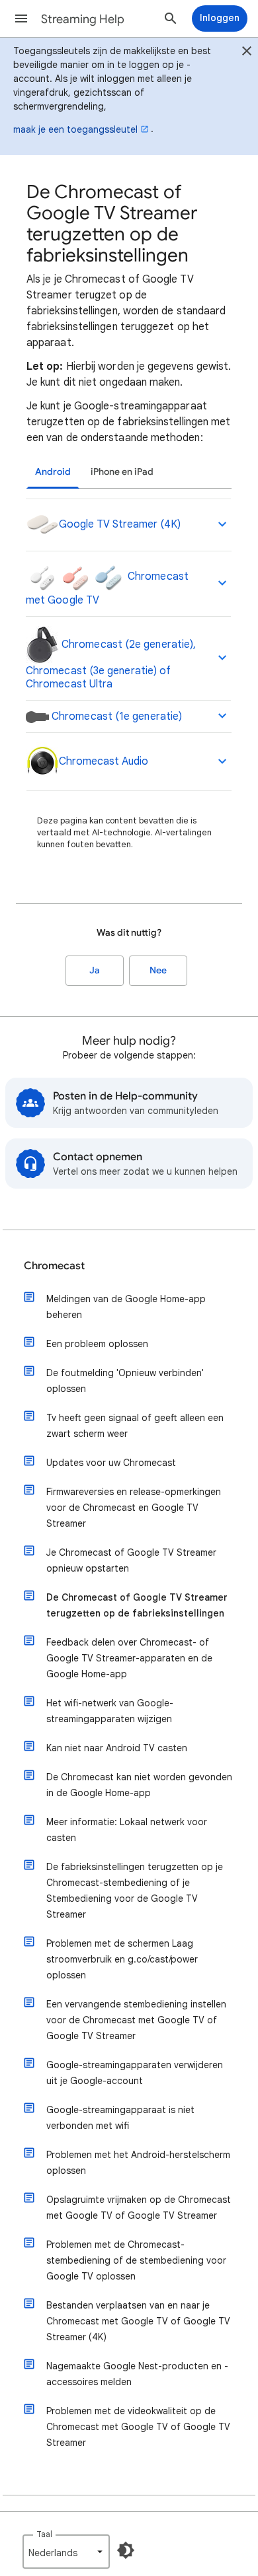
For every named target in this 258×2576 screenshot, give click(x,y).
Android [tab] (53, 472)
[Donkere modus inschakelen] (126, 2550)
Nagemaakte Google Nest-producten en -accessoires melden (137, 2374)
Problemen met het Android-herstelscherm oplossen (138, 2163)
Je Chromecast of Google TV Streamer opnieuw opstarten (131, 1560)
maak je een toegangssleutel (75, 129)
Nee (158, 970)
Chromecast (54, 1266)
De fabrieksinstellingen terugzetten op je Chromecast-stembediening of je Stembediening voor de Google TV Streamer (135, 1891)
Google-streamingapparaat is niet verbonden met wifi (120, 2118)
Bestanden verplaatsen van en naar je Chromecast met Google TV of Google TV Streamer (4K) (138, 2321)
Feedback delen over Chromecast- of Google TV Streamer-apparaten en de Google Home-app (129, 1658)
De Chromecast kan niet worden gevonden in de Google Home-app (139, 1785)
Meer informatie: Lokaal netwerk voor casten (127, 1830)
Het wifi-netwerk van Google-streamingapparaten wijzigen (110, 1711)
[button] (21, 18)
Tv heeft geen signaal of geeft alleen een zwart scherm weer (135, 1426)
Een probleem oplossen (97, 1344)
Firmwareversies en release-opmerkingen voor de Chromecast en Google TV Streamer (134, 1508)
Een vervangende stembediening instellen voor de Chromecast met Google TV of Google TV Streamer (136, 2020)
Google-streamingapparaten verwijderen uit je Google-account (135, 2073)
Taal (44, 2534)
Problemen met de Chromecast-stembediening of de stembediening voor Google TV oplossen (136, 2260)
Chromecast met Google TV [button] (107, 588)
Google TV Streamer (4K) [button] (120, 524)
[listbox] (66, 2552)
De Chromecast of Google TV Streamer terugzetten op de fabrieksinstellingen (137, 1605)
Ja (95, 970)
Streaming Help (83, 19)
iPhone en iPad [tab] (122, 472)
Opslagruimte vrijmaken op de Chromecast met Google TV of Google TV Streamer (139, 2208)
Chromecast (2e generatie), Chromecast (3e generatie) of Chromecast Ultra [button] (111, 664)
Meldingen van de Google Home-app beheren (126, 1307)
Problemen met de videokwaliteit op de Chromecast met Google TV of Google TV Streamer (138, 2427)
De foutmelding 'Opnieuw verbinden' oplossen (125, 1381)
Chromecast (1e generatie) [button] (115, 716)
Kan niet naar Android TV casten (117, 1748)
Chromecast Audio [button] (104, 761)
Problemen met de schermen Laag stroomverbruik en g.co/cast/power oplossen (122, 1959)
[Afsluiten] (247, 53)
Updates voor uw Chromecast (111, 1463)
